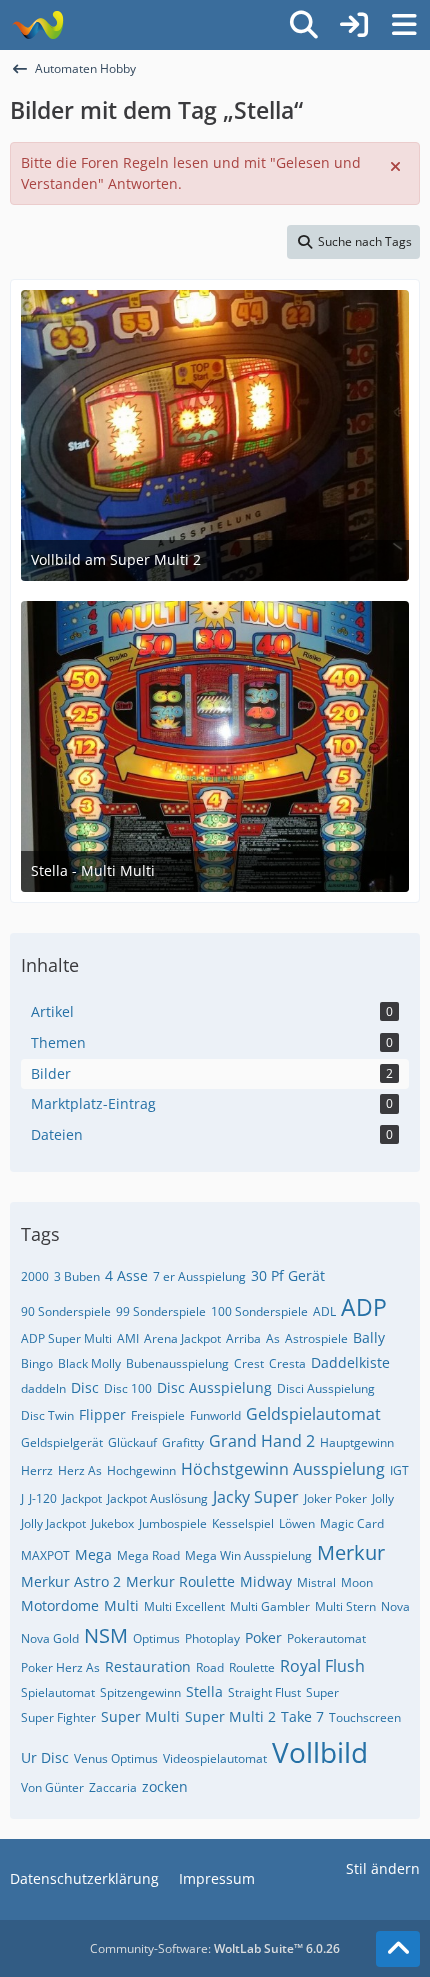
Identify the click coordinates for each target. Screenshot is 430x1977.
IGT (399, 1470)
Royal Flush (322, 1666)
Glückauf (132, 1442)
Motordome (60, 1605)
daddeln (43, 1388)
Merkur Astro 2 (71, 1581)
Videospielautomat (215, 1758)
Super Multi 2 (230, 1716)
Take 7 (302, 1716)
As (273, 1338)
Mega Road (148, 1555)
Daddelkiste (350, 1362)
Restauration (148, 1666)
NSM (106, 1635)
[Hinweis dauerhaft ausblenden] (397, 165)
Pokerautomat (326, 1638)
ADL (324, 1311)
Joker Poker (335, 1498)
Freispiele (158, 1415)
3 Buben (77, 1276)
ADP (364, 1307)
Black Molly (89, 1363)
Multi (121, 1605)
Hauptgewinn (357, 1442)
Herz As (80, 1470)
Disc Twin (47, 1415)
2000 (35, 1276)
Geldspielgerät (62, 1442)
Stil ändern (383, 1868)
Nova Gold (50, 1638)
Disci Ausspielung (326, 1388)
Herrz (37, 1470)
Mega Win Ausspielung (248, 1555)
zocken (165, 1786)
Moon (357, 1582)
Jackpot (82, 1498)
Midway (266, 1581)
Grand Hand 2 (262, 1441)
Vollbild (320, 1752)
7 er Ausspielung (199, 1276)
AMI (128, 1338)
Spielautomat (58, 1692)
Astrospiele (316, 1338)
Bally (369, 1337)
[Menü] (404, 25)
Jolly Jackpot (53, 1523)
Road (210, 1667)
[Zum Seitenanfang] (398, 1949)
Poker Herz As (60, 1667)
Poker (263, 1637)
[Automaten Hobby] (37, 25)
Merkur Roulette (180, 1581)
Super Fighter (58, 1717)
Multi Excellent (184, 1606)
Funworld (215, 1415)
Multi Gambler (270, 1606)
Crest (249, 1363)
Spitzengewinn (140, 1692)
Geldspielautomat (313, 1414)
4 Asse (126, 1275)
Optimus (156, 1638)
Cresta (287, 1363)
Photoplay (212, 1638)
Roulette (252, 1667)
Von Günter (52, 1787)
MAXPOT (45, 1555)
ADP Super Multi (66, 1338)
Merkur (351, 1552)
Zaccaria (113, 1787)
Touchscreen (365, 1717)
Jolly (383, 1498)
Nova (395, 1606)
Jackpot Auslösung (157, 1498)
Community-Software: (215, 1948)
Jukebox (112, 1523)
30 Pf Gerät (288, 1275)
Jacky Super (256, 1497)
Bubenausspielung (177, 1363)
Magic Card (352, 1523)
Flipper (102, 1414)
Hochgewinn (141, 1470)
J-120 (43, 1498)
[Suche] (304, 25)
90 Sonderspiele (66, 1311)
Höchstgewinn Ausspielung (283, 1469)
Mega (93, 1554)
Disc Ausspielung (214, 1387)
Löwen (297, 1523)
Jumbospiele (173, 1523)
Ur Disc (45, 1757)
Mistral (316, 1582)
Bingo (37, 1363)
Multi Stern (345, 1606)
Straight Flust (264, 1692)
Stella (204, 1691)
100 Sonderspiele (259, 1311)
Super (322, 1692)
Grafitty (183, 1442)
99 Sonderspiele (161, 1311)
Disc (85, 1387)
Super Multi (140, 1716)
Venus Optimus (116, 1758)
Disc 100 (128, 1388)
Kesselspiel (243, 1523)
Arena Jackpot (182, 1338)
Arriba (243, 1338)
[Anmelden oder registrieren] (354, 25)
